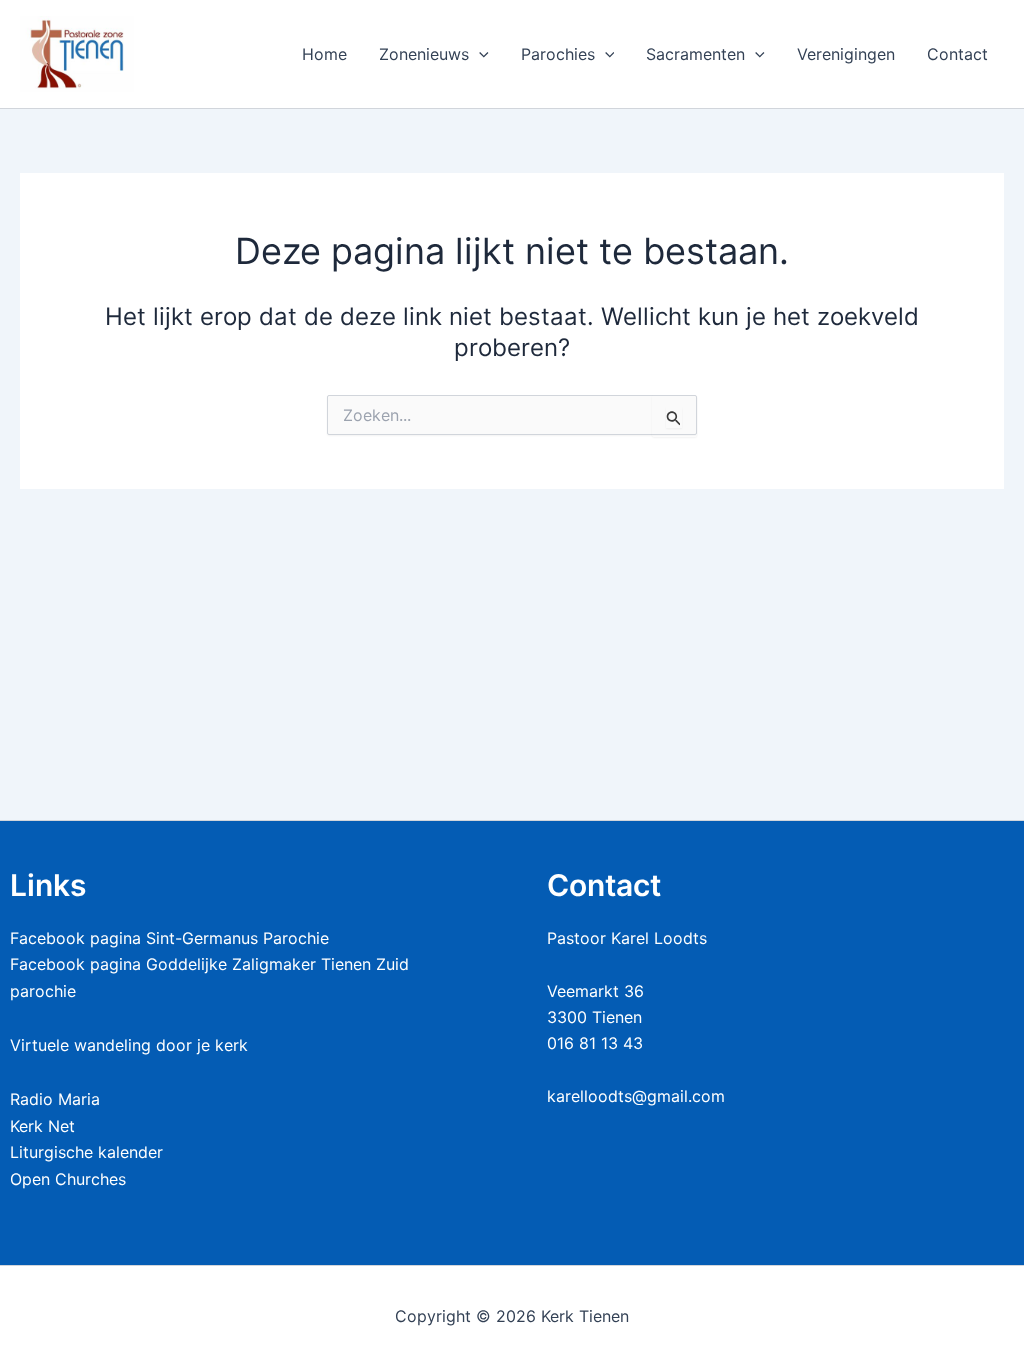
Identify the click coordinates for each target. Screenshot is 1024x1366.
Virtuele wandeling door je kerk (129, 1045)
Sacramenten (695, 54)
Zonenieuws (424, 54)
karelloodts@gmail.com (636, 1096)
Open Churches (68, 1179)
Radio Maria (55, 1099)
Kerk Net (42, 1126)
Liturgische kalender (86, 1152)
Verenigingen (846, 54)
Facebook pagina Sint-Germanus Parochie (169, 938)
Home (324, 54)
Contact (957, 54)
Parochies (558, 54)
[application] (479, 54)
